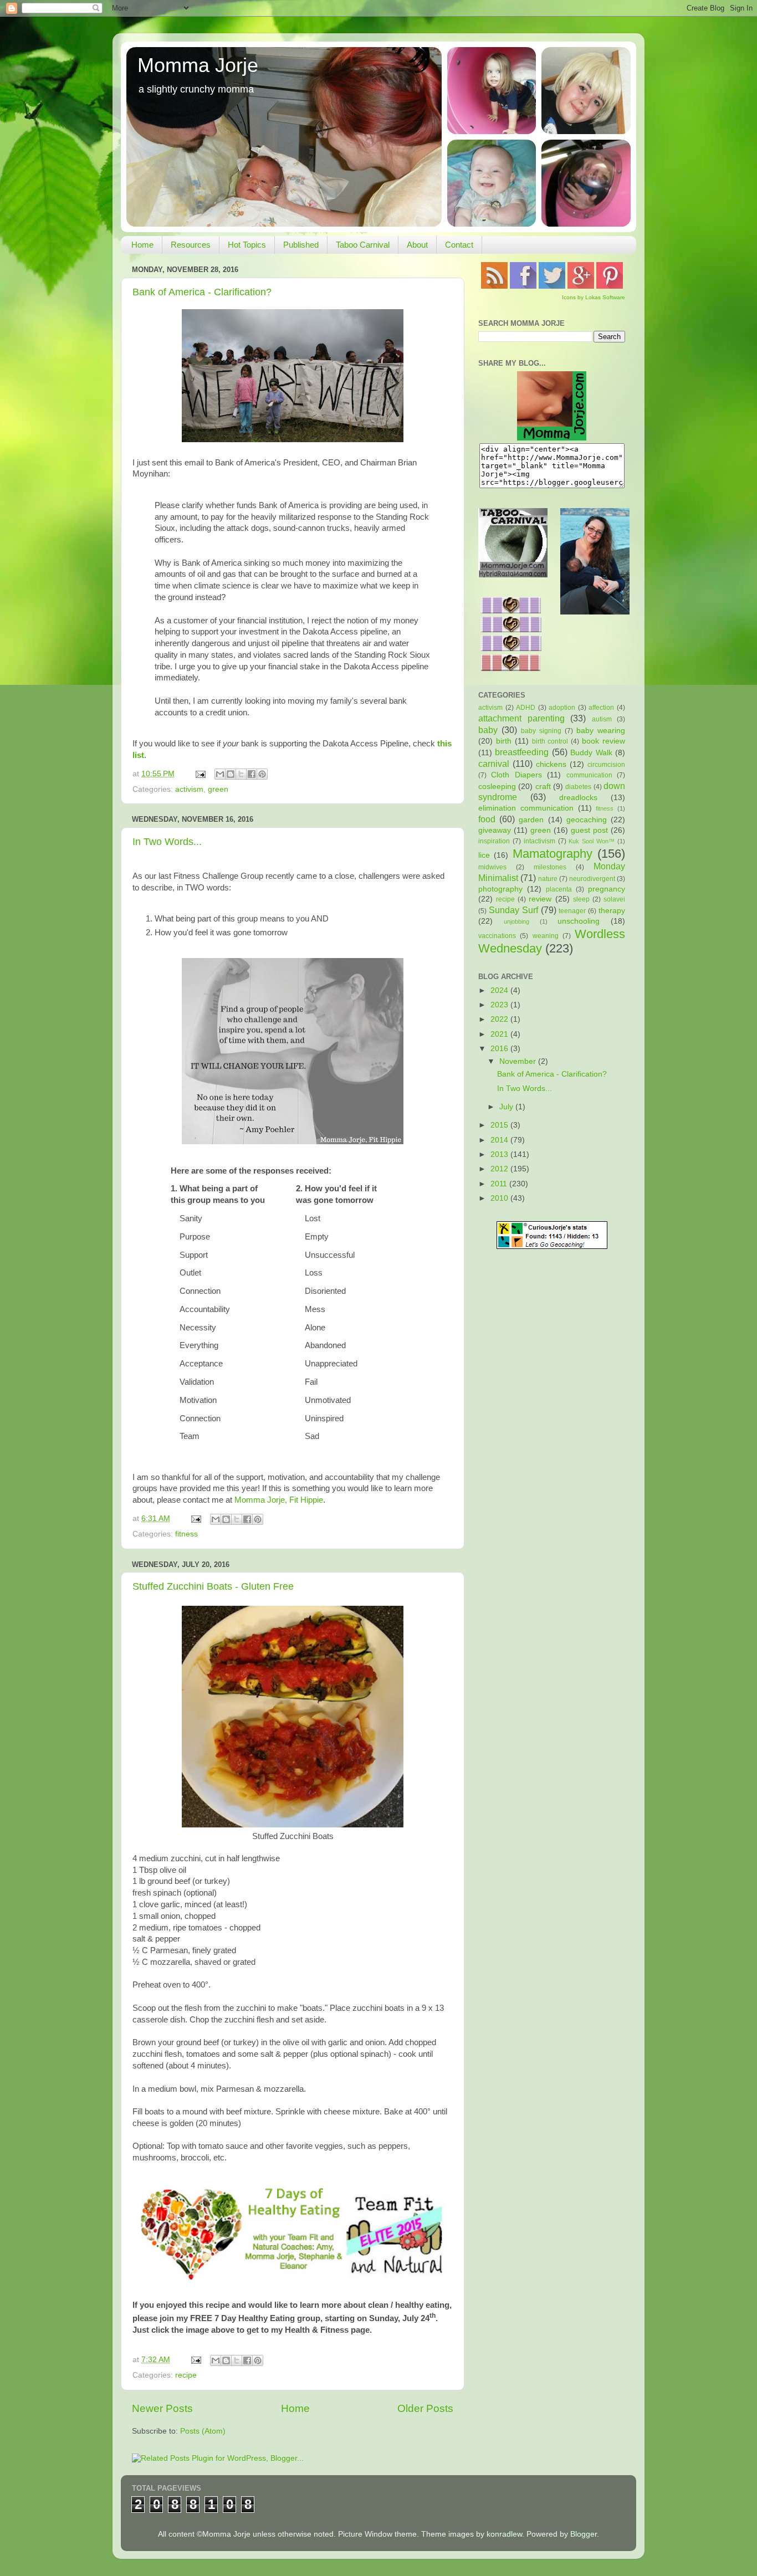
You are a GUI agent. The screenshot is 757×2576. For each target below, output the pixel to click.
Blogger (584, 2534)
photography (500, 889)
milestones (550, 867)
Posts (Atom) (203, 2431)
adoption (562, 708)
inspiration (494, 841)
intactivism (539, 841)
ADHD (526, 708)
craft (543, 787)
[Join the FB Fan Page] (523, 286)
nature (548, 879)
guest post (589, 830)
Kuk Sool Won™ (592, 841)
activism (189, 789)
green (218, 789)
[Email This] (220, 774)
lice (484, 855)
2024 (500, 990)
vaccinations (497, 936)
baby (488, 730)
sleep (581, 899)
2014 (500, 1140)
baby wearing (601, 731)
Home (142, 245)
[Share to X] (241, 774)
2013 (500, 1154)
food (487, 819)
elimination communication (526, 808)
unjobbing (516, 921)
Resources (191, 245)
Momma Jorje (198, 65)
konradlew (504, 2534)
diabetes (578, 787)
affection (601, 708)
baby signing (541, 731)
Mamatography (553, 854)
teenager (572, 911)
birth (504, 741)
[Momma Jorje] (552, 438)
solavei (614, 899)
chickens (551, 764)
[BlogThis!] (231, 774)
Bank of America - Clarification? (202, 292)
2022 (500, 1019)
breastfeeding (522, 752)
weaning (546, 936)
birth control (550, 741)
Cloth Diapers (516, 775)
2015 (500, 1125)
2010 (500, 1198)
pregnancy (607, 889)
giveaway (495, 830)
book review (603, 741)
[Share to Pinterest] (262, 774)
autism (602, 719)
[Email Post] (200, 774)
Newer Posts (162, 2408)
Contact (459, 245)
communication (589, 775)
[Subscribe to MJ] (494, 286)
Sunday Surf (513, 910)
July (507, 1107)
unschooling (579, 921)
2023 (500, 1005)
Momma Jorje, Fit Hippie (279, 1500)
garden (531, 820)
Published (301, 245)
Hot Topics (247, 245)
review (540, 899)
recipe (186, 2375)
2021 (500, 1034)
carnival (494, 764)
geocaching (587, 820)
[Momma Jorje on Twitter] (552, 286)
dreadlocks (578, 798)
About (417, 245)
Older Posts (425, 2408)
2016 (500, 1049)
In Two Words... (167, 842)
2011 (500, 1184)
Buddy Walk (591, 753)
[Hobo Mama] (595, 612)
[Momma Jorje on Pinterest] (610, 286)
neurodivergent (592, 879)
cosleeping (497, 787)
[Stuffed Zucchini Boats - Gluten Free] (293, 1825)
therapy (612, 911)
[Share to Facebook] (252, 774)
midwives (492, 867)
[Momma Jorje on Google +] (581, 286)
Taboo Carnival (363, 245)
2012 (500, 1169)
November (519, 1061)
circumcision (606, 765)
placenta (559, 889)
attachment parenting (521, 718)
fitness (186, 1534)
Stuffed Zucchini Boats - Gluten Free (213, 1586)
